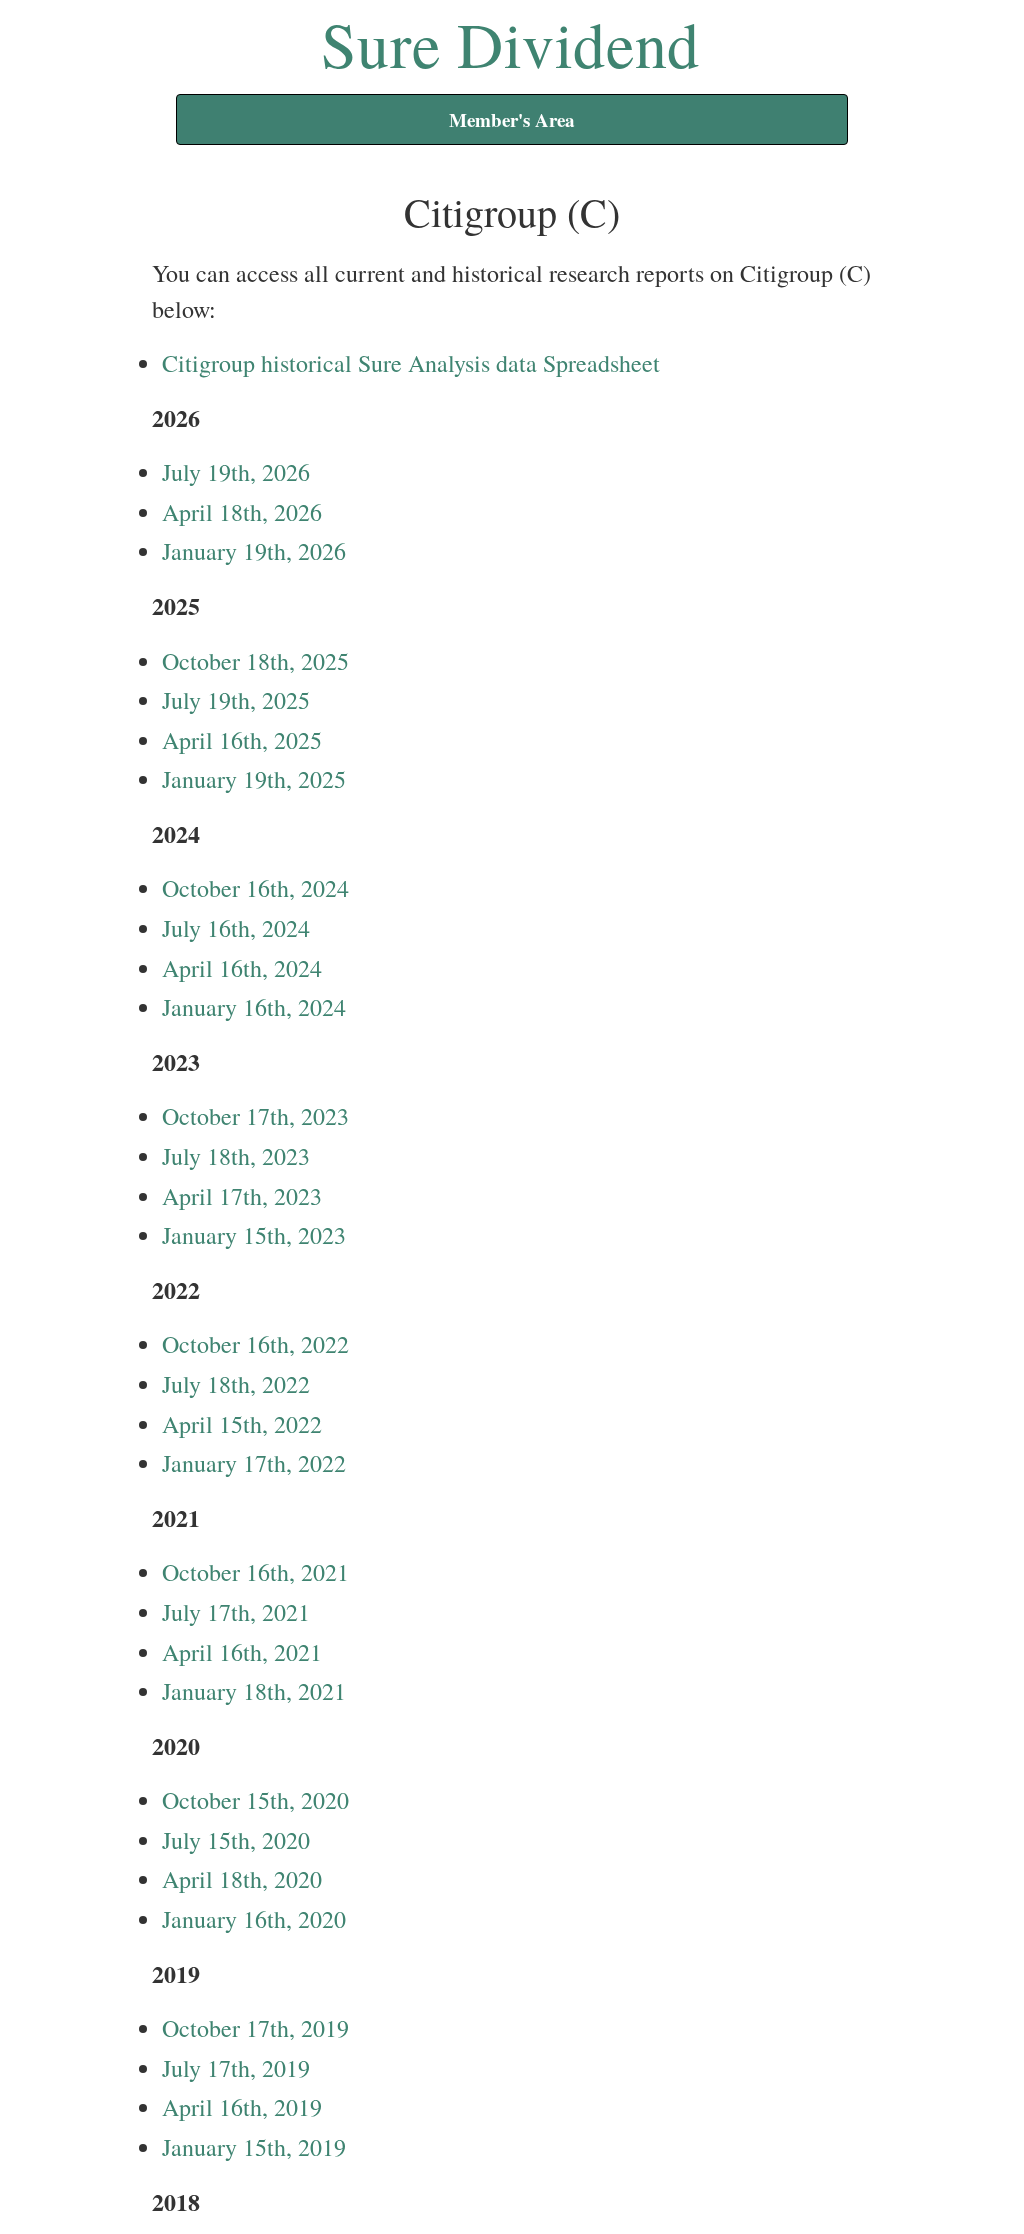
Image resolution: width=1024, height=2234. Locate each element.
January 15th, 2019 (254, 2147)
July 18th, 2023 (236, 1156)
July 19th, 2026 (236, 472)
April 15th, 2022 (242, 1424)
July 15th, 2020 (236, 1840)
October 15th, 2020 (255, 1800)
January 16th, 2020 (254, 1919)
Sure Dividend (510, 43)
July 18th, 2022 (236, 1384)
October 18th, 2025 (255, 661)
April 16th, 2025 (242, 740)
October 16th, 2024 (255, 888)
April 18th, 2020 (242, 1879)
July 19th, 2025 (236, 700)
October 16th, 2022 (255, 1344)
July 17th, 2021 (236, 1612)
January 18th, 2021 (254, 1691)
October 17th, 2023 (255, 1116)
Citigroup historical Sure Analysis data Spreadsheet (411, 363)
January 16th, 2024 (254, 1007)
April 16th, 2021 (242, 1652)
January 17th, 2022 (254, 1463)
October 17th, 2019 (255, 2028)
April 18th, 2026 (242, 512)
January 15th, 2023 (254, 1235)
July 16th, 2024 (236, 928)
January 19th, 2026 (254, 551)
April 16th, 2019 (242, 2107)
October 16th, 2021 (255, 1572)
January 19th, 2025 (254, 779)
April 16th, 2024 (242, 968)
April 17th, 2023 (242, 1196)
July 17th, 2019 (236, 2068)
